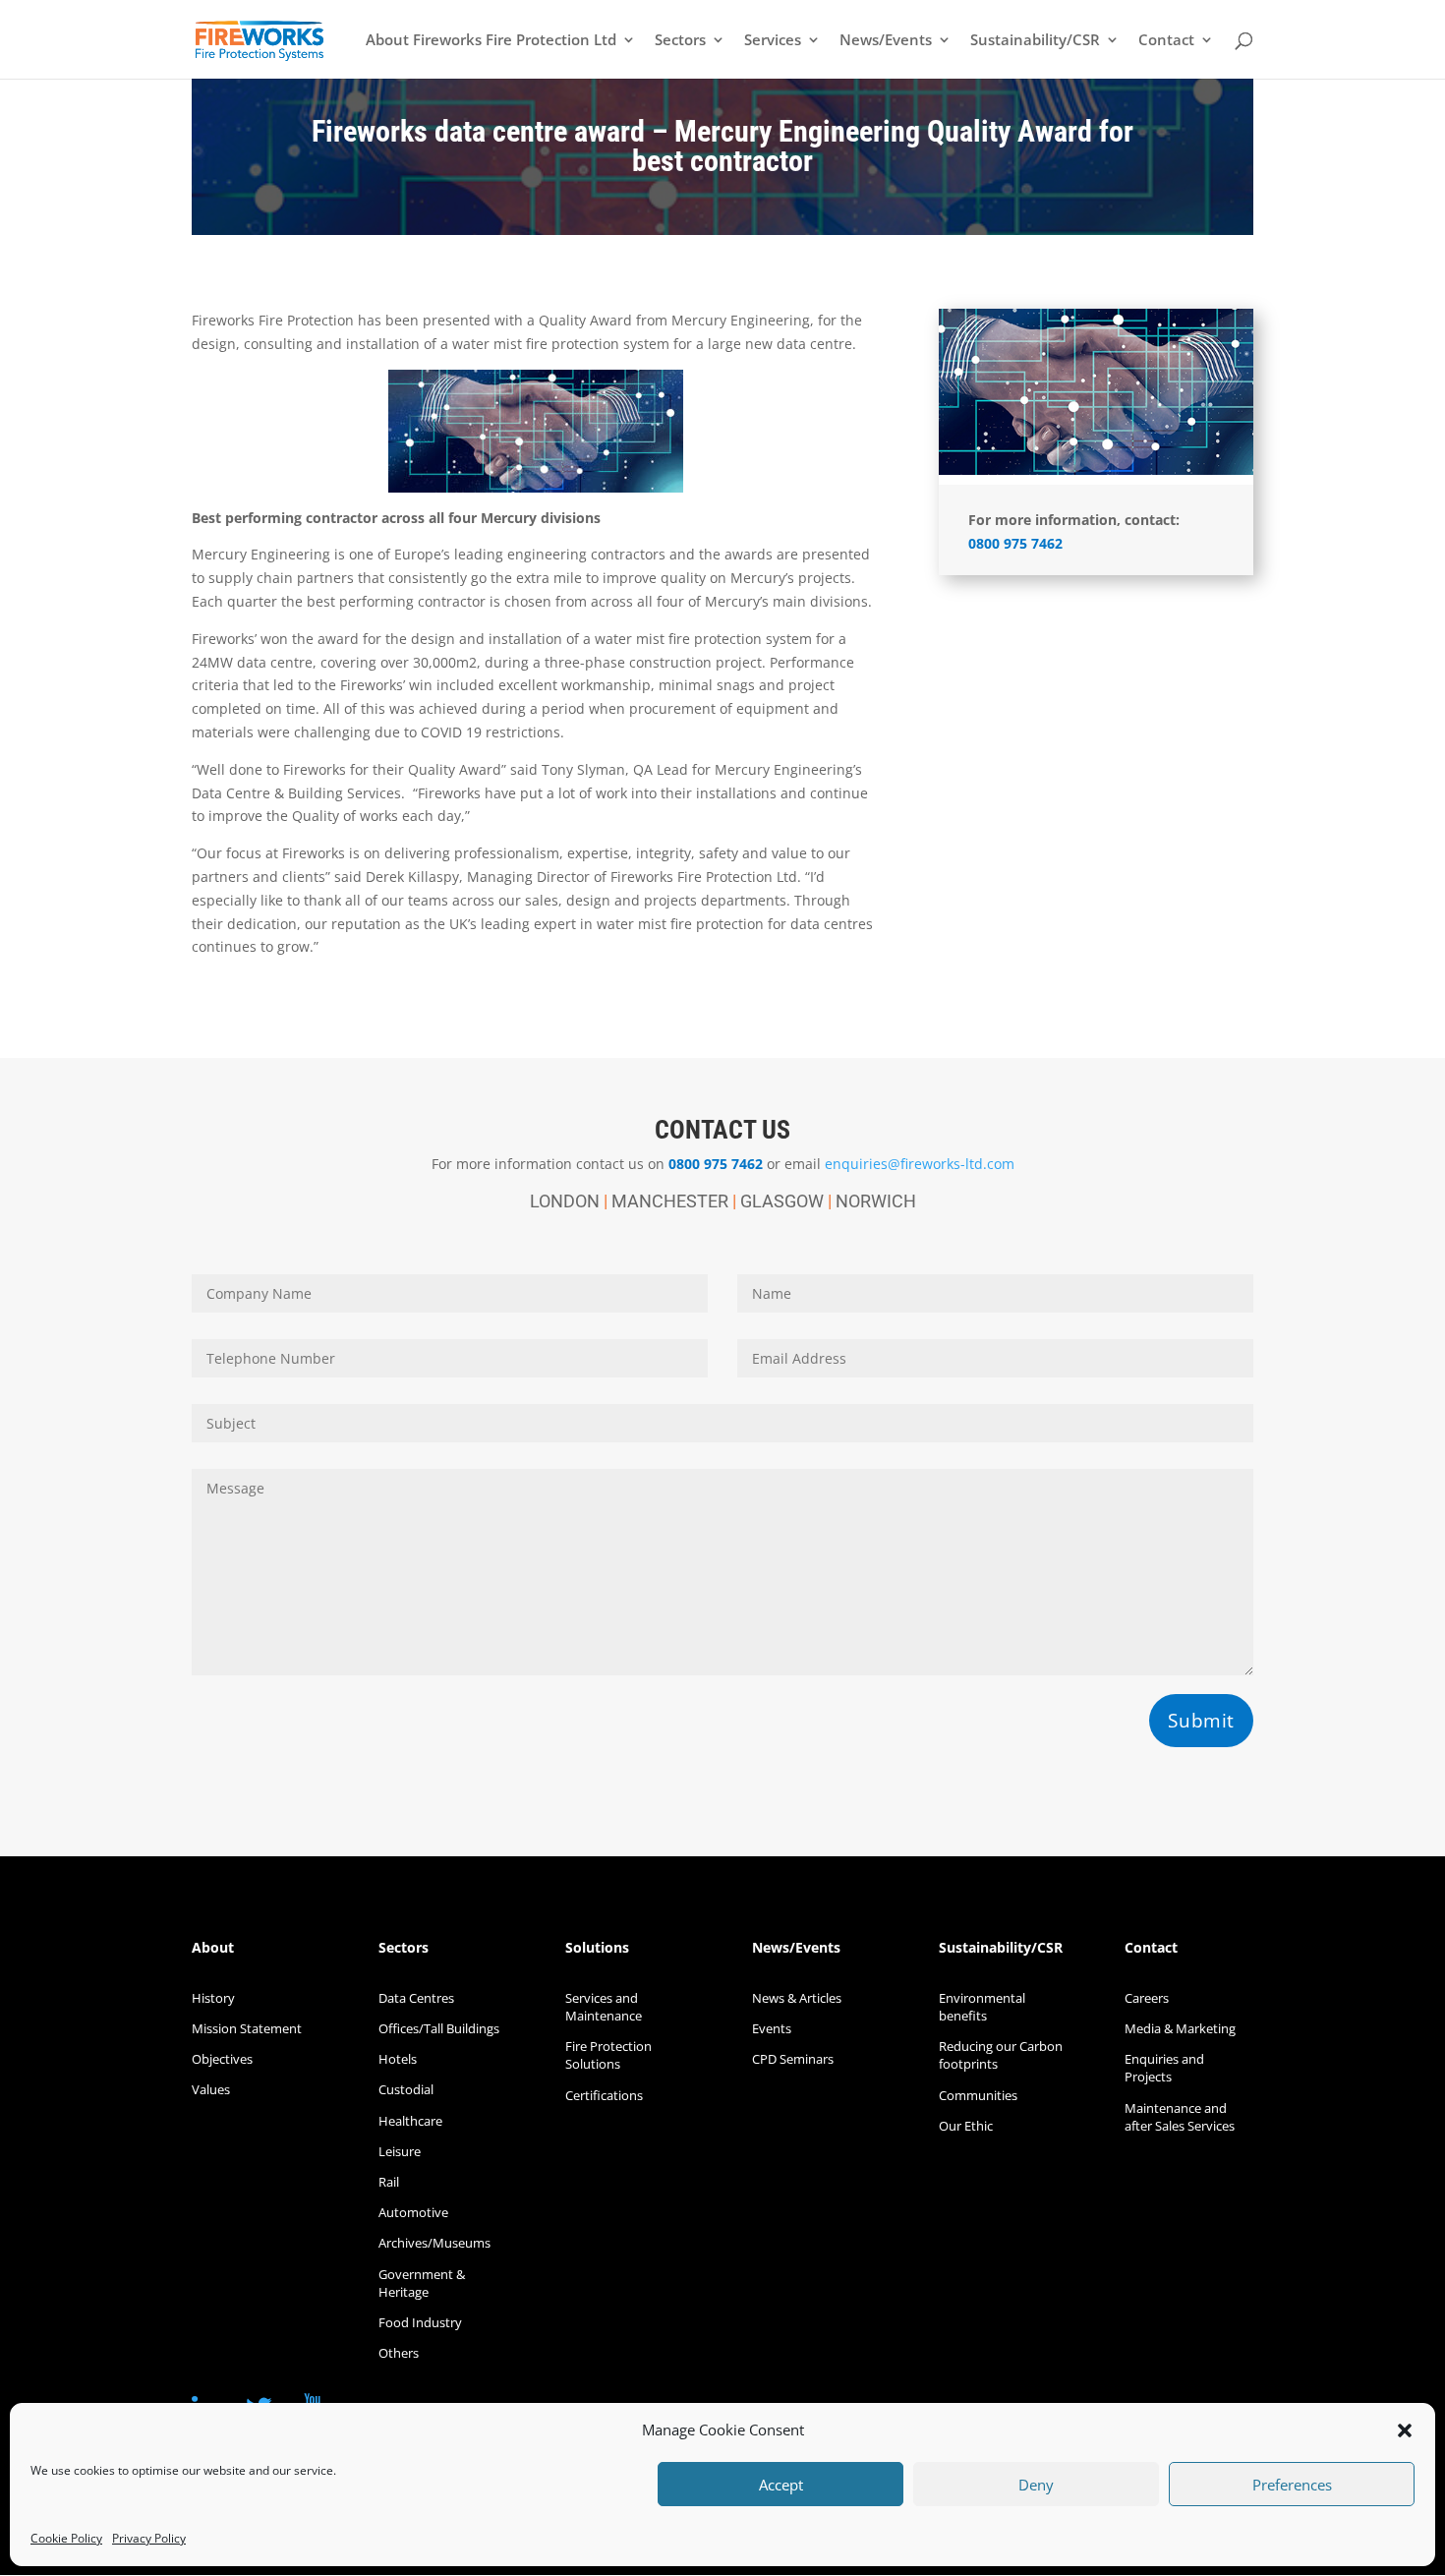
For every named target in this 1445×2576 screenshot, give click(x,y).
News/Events (886, 41)
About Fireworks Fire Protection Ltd (491, 41)
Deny (1036, 2485)
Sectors (680, 41)
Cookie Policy (66, 2538)
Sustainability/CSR (1035, 41)
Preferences (1292, 2485)
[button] (1405, 2430)
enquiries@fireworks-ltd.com (920, 1164)
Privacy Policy (149, 2538)
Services (773, 41)
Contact (1166, 41)
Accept (781, 2485)
